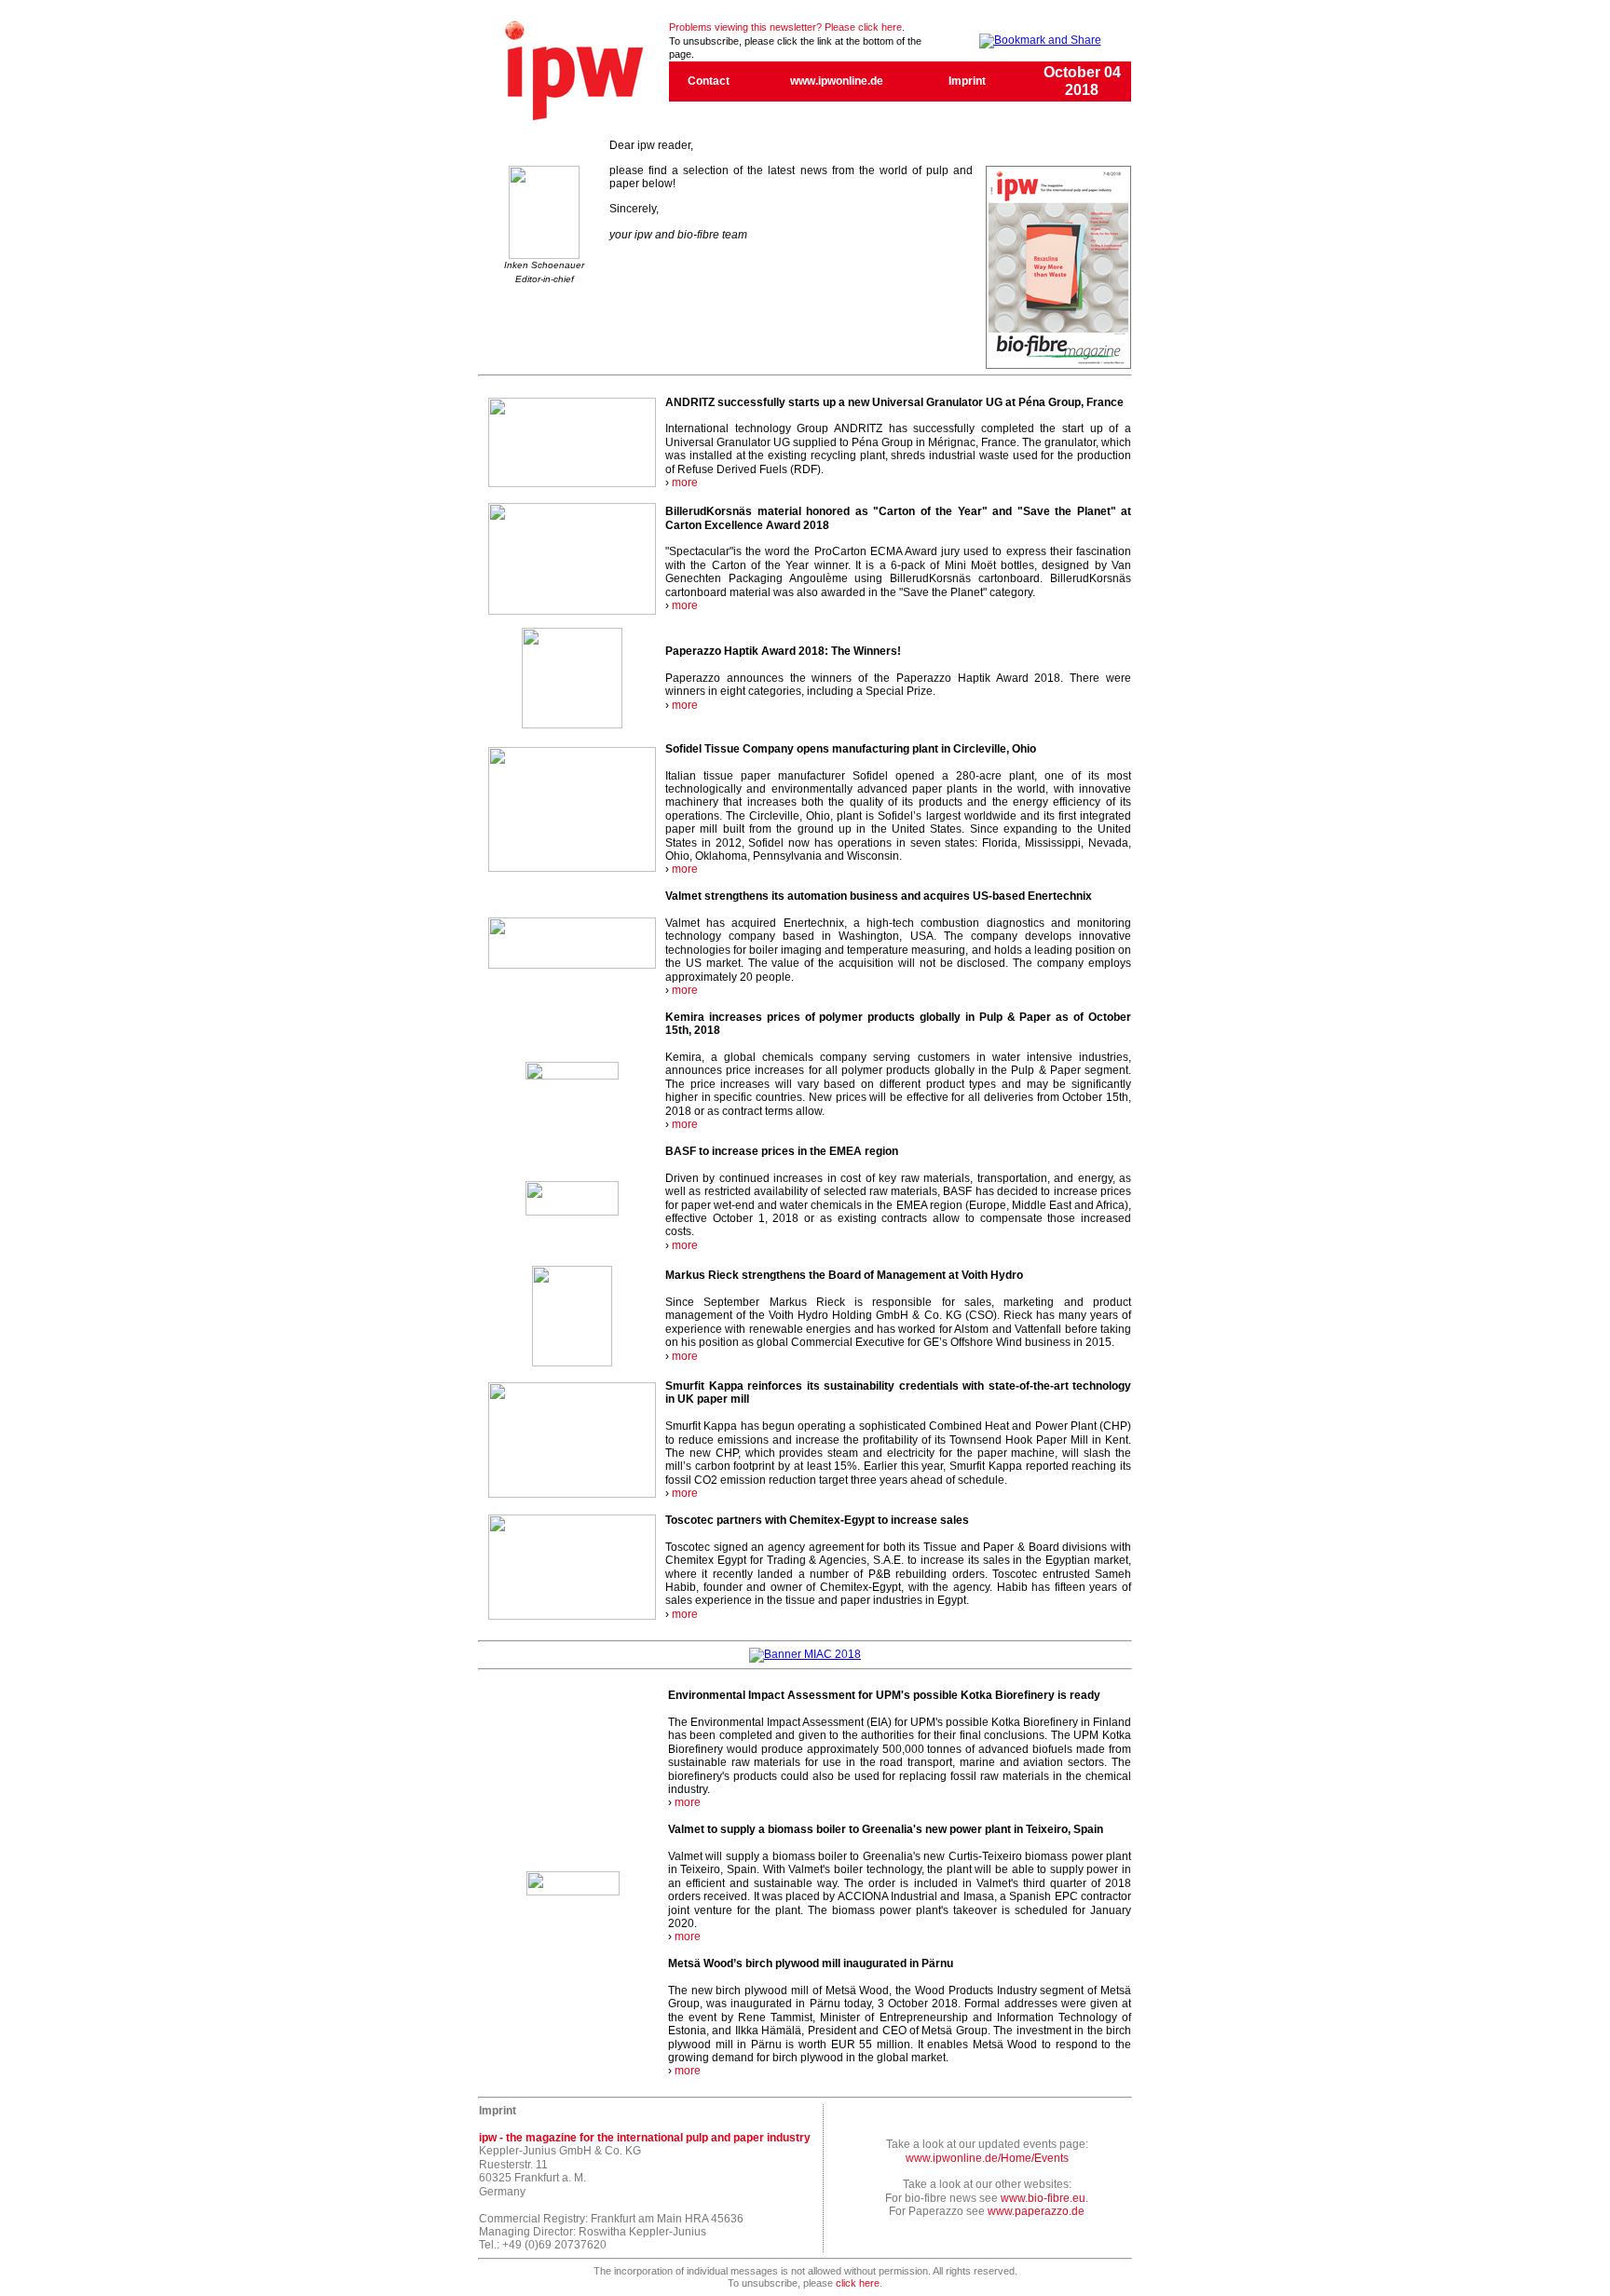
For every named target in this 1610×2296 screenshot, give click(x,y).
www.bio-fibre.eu (1043, 2198)
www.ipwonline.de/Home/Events (987, 2158)
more (685, 482)
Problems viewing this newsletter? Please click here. (787, 27)
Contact (709, 81)
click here (858, 2283)
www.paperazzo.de (1036, 2211)
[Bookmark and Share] (1040, 40)
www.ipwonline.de (837, 81)
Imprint (967, 81)
